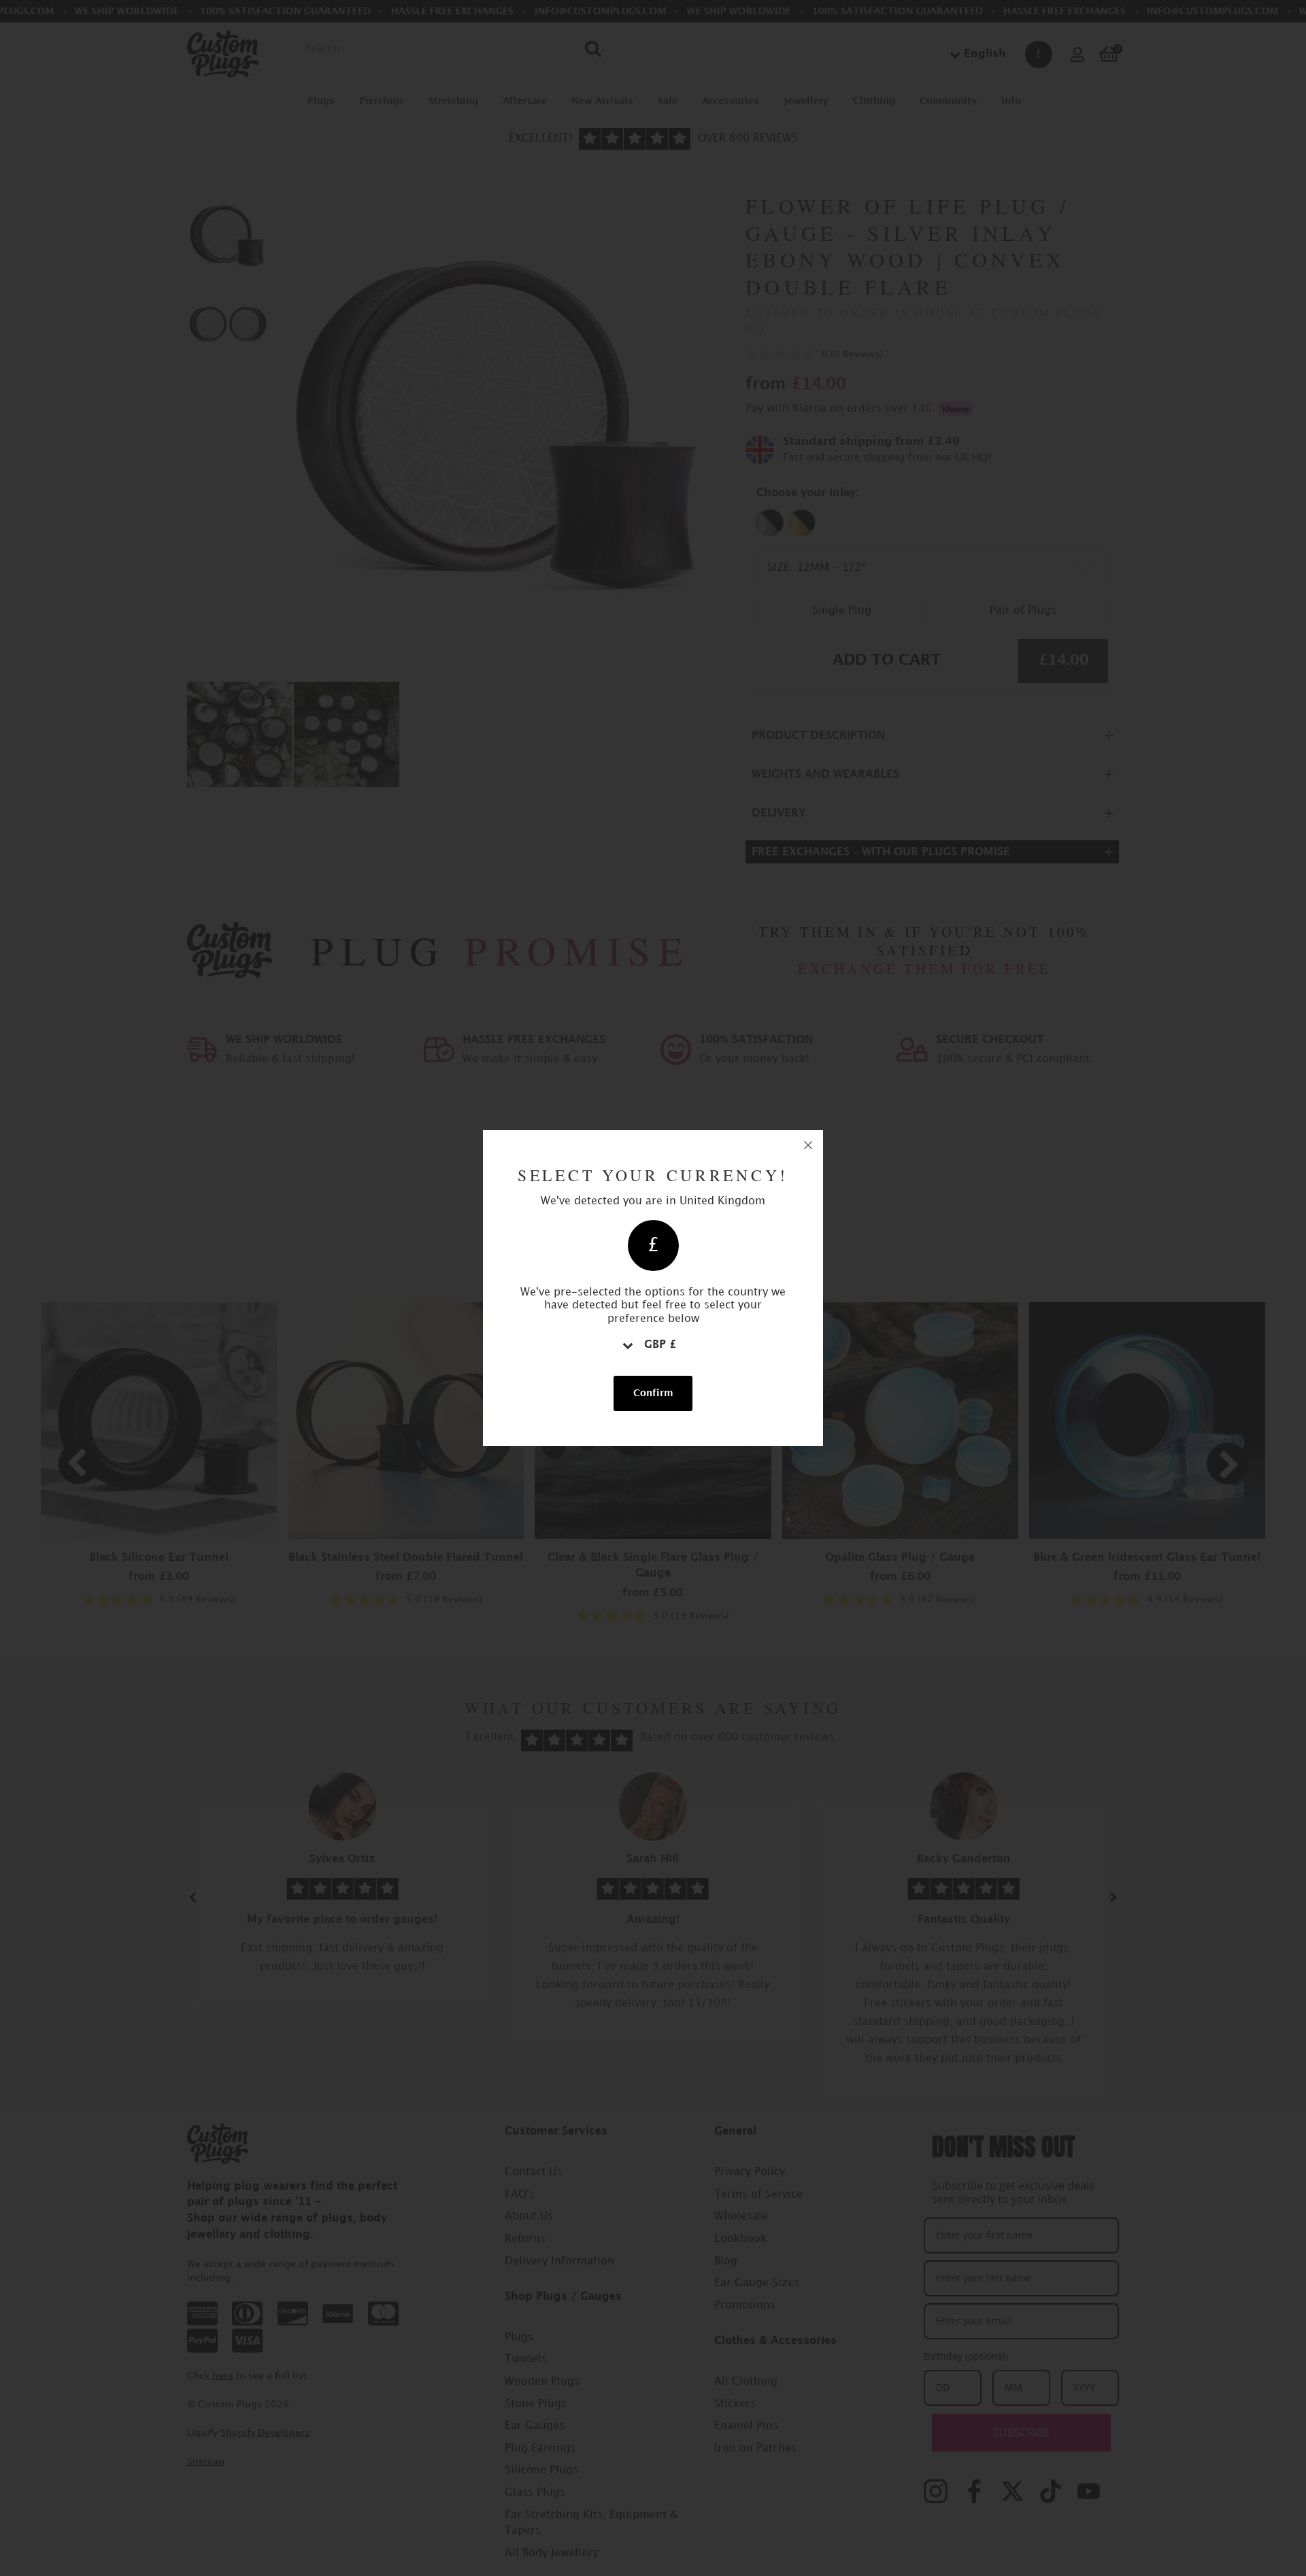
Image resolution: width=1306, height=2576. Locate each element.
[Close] (808, 1145)
